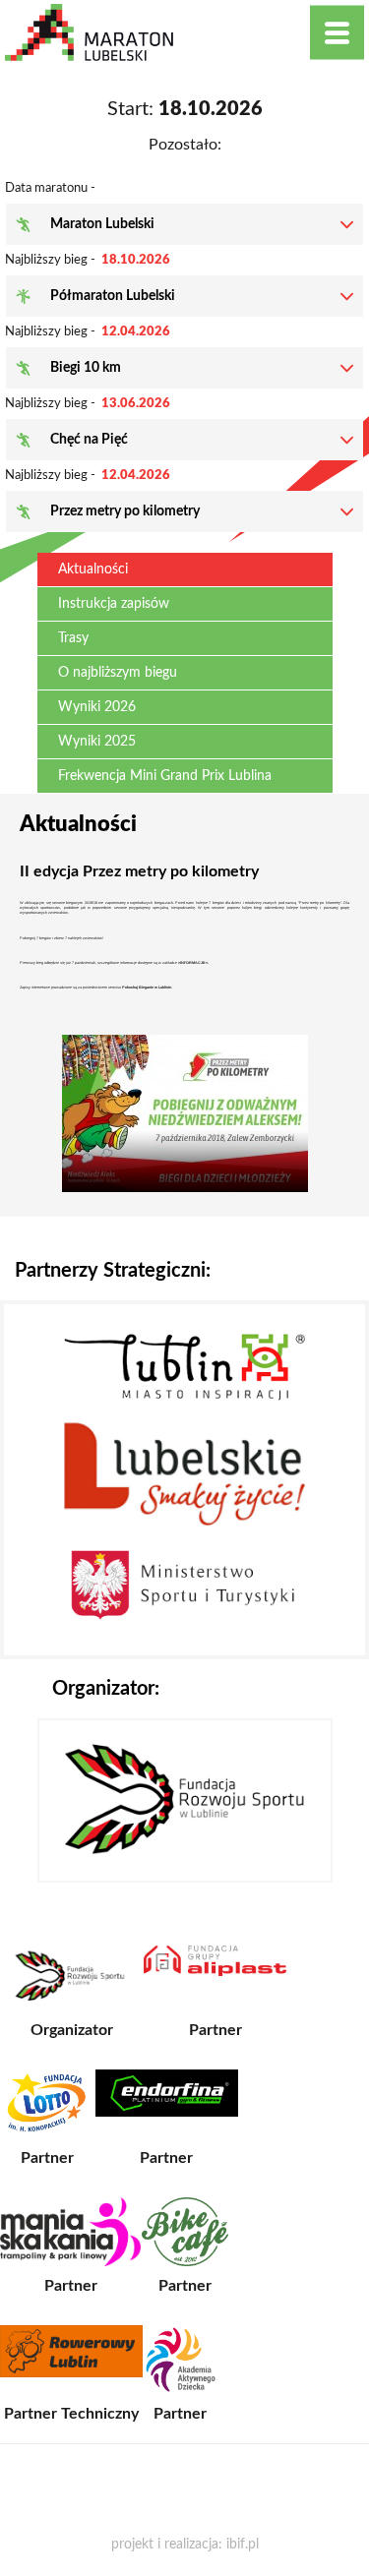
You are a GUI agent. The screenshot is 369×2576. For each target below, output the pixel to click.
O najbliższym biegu (118, 673)
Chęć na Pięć (89, 440)
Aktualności (93, 569)
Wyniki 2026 (97, 707)
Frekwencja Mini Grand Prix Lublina (165, 776)
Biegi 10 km (86, 368)
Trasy (73, 638)
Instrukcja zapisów (114, 604)
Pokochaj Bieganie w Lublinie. (147, 988)
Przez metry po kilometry (125, 511)
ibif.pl (243, 2545)
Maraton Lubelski (102, 224)
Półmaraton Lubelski (113, 296)
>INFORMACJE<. (194, 963)
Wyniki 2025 (97, 742)
